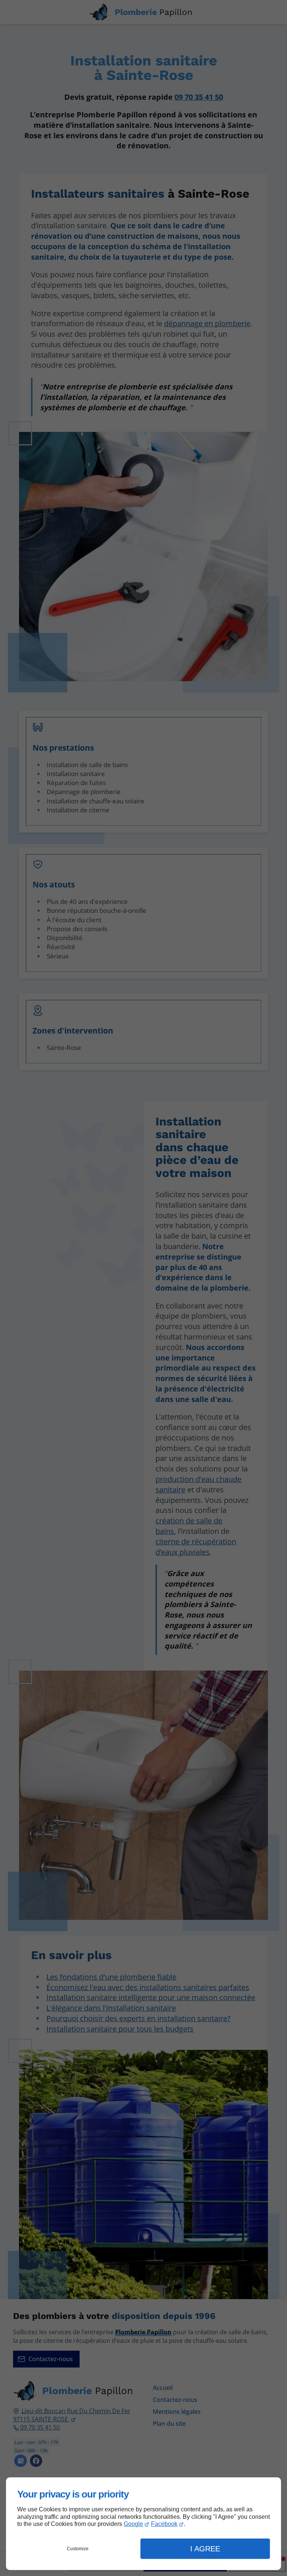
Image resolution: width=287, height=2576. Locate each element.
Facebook (164, 2524)
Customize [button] (78, 2549)
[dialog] (143, 2524)
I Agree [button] (205, 2549)
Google (133, 2524)
